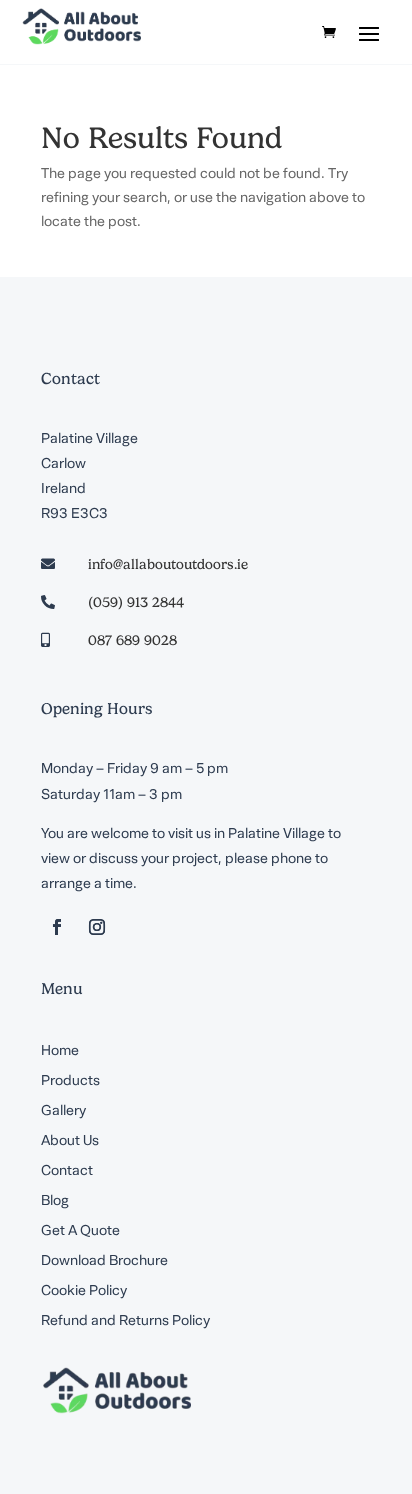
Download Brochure (104, 1262)
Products (70, 1082)
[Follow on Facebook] (57, 927)
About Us (70, 1142)
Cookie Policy (84, 1292)
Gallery (63, 1112)
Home (60, 1052)
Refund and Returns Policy (125, 1322)
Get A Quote (80, 1232)
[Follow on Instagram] (97, 927)
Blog (55, 1202)
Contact (67, 1172)
